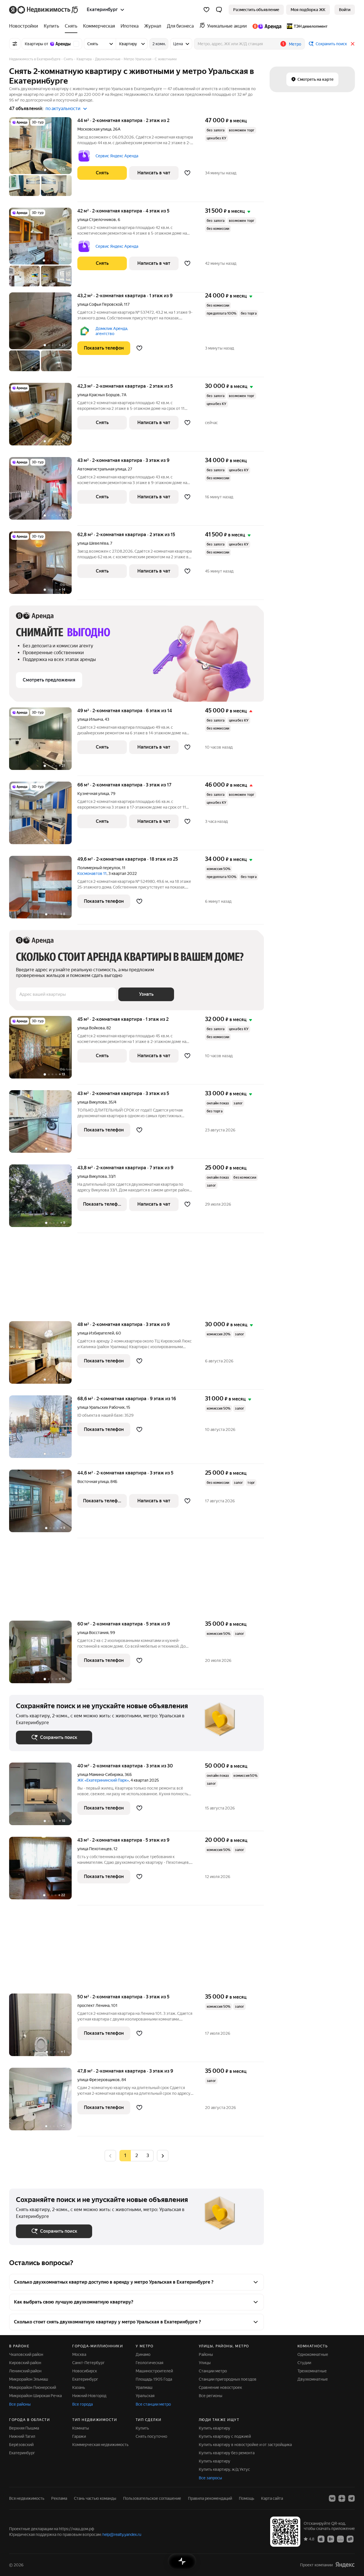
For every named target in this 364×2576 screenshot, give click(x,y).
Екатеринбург (85, 2379)
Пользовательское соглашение (152, 2498)
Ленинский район (25, 2371)
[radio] (136, 2156)
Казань (79, 2387)
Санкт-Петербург (88, 2363)
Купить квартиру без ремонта (227, 2453)
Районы (206, 2354)
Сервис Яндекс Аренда (117, 156)
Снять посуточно (151, 2436)
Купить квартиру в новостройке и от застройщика (245, 2445)
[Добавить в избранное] (187, 173)
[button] (219, 10)
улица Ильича (90, 719)
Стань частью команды (95, 2498)
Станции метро (213, 2371)
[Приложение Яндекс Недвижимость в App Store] (321, 2539)
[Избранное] (206, 10)
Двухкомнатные (313, 2379)
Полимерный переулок (99, 868)
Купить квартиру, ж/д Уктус (224, 2469)
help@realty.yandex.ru (122, 2534)
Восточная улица (93, 1482)
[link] (345, 10)
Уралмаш (144, 2387)
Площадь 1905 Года (154, 2379)
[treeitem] (25, 26)
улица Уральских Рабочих (101, 1407)
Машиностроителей (154, 2371)
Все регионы (211, 2396)
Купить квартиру (215, 2428)
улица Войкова (91, 1028)
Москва (79, 2354)
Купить (142, 2428)
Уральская (145, 2396)
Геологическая (149, 2363)
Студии (304, 2363)
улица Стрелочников (97, 220)
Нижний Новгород (89, 2396)
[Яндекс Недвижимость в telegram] (351, 2498)
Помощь (247, 2498)
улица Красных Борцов (99, 395)
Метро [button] (295, 44)
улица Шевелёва (93, 543)
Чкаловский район (26, 2354)
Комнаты (81, 2428)
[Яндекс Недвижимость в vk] (332, 2498)
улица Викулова (92, 1102)
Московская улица (94, 129)
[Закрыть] (353, 44)
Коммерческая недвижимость (100, 2445)
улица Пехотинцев (95, 1849)
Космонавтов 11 (92, 873)
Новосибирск (85, 2371)
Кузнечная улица (93, 794)
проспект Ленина (93, 2005)
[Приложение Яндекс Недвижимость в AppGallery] (340, 2539)
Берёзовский (21, 2445)
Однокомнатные (313, 2354)
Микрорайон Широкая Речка (35, 2396)
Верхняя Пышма (24, 2428)
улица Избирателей (96, 1333)
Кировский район (25, 2363)
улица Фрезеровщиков (99, 2080)
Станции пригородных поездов (228, 2379)
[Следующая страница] (163, 2155)
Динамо (143, 2354)
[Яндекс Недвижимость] (44, 10)
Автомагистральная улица (102, 469)
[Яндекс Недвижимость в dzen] (342, 2498)
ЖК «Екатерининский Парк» (103, 1780)
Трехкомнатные (312, 2371)
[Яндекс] (345, 2565)
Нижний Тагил (22, 2436)
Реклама (59, 2498)
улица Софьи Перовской (100, 304)
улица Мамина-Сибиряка (100, 1775)
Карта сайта (272, 2498)
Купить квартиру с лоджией (225, 2436)
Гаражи (79, 2436)
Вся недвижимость (27, 2498)
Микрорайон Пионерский (33, 2387)
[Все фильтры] (15, 44)
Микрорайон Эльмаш (29, 2379)
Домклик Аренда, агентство (112, 331)
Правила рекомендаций (210, 2498)
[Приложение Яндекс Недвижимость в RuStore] (350, 2539)
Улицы (205, 2363)
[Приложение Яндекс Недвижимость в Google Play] (331, 2539)
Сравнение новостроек (220, 2387)
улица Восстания (93, 1633)
